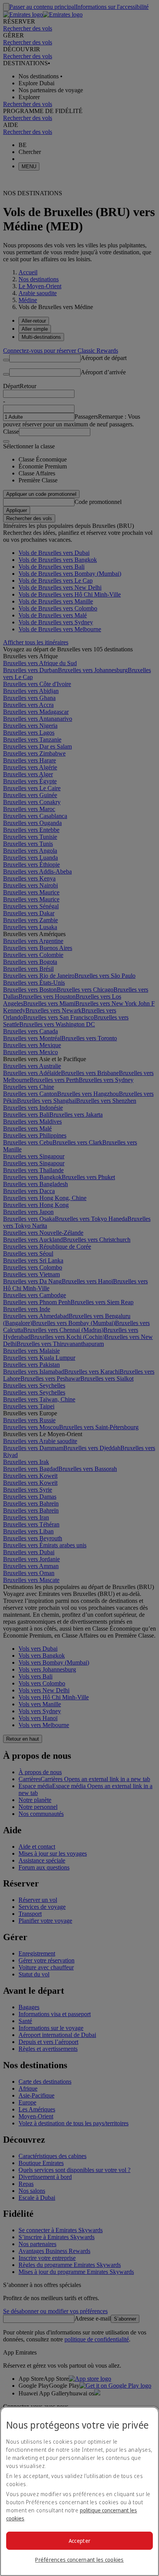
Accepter (79, 2541)
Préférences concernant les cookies (79, 2560)
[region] (79, 2491)
